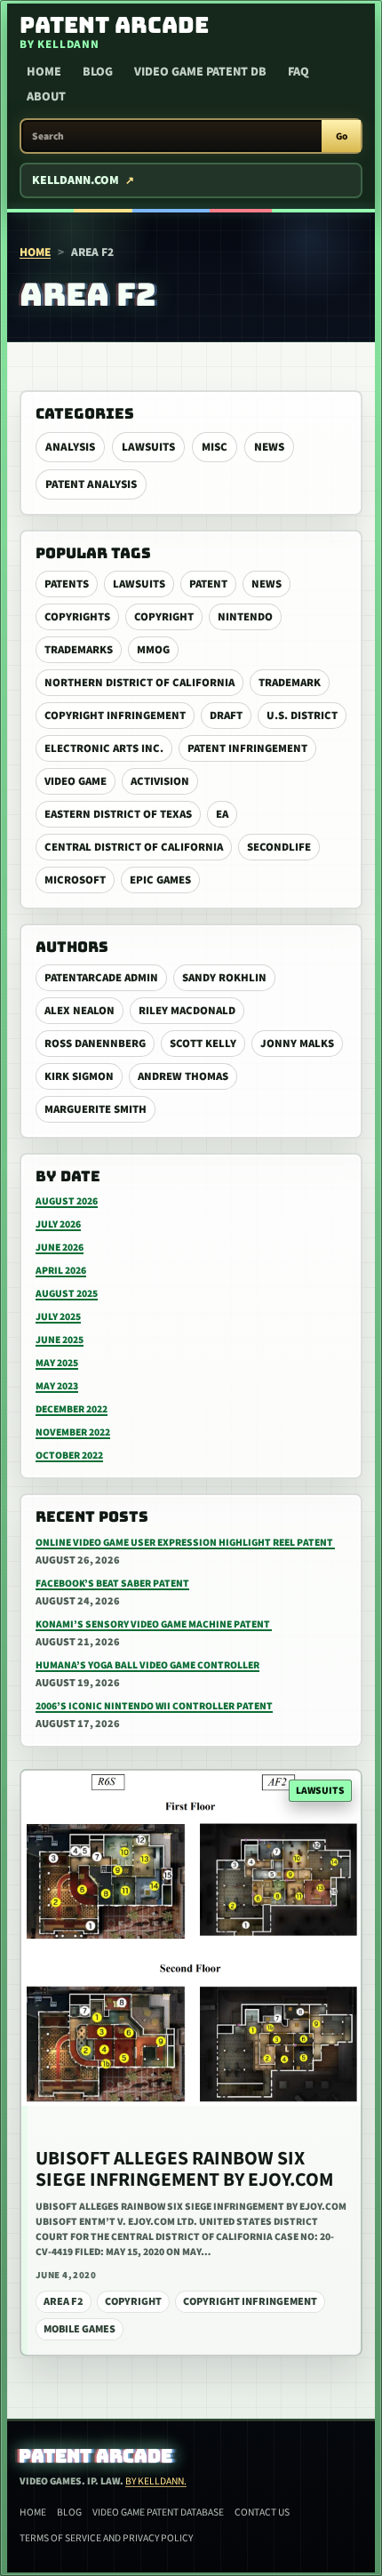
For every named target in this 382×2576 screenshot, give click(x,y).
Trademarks (79, 650)
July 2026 (58, 1224)
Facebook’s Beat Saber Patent (112, 1584)
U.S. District (302, 716)
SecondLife (279, 847)
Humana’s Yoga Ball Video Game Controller (147, 1665)
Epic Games (160, 880)
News (269, 447)
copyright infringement (115, 716)
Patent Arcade (96, 2456)
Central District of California (134, 847)
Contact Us (262, 2512)
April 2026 (61, 1271)
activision (160, 781)
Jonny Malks (297, 1044)
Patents (67, 584)
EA (222, 814)
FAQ (298, 72)
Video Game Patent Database (158, 2512)
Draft (226, 716)
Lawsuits (148, 447)
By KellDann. (156, 2481)
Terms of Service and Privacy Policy (106, 2538)
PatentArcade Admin (101, 978)
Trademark (290, 683)
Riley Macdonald (187, 1011)
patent (208, 584)
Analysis (70, 447)
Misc (215, 447)
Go (342, 136)
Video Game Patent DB (200, 72)
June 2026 (60, 1248)
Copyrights (77, 617)
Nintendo (245, 617)
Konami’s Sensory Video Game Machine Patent (154, 1624)
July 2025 (58, 1317)
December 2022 (72, 1409)
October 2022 (69, 1456)
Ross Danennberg (95, 1044)
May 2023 (57, 1386)
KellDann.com (76, 180)
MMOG (153, 650)
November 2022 (73, 1432)
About (46, 97)
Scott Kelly (203, 1044)
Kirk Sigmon (79, 1076)
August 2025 (67, 1294)
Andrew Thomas (183, 1076)
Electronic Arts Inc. (104, 748)
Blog (98, 72)
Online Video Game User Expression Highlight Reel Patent (185, 1543)
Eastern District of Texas (118, 814)
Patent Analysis (91, 484)
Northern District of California (139, 683)
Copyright (164, 617)
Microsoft (75, 880)
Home (44, 72)
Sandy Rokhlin (224, 978)
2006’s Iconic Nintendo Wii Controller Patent (154, 1706)
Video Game (76, 781)
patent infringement (247, 748)
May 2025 (57, 1363)
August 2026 (67, 1201)
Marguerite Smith (95, 1109)
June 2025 (60, 1340)
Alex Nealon (80, 1011)
